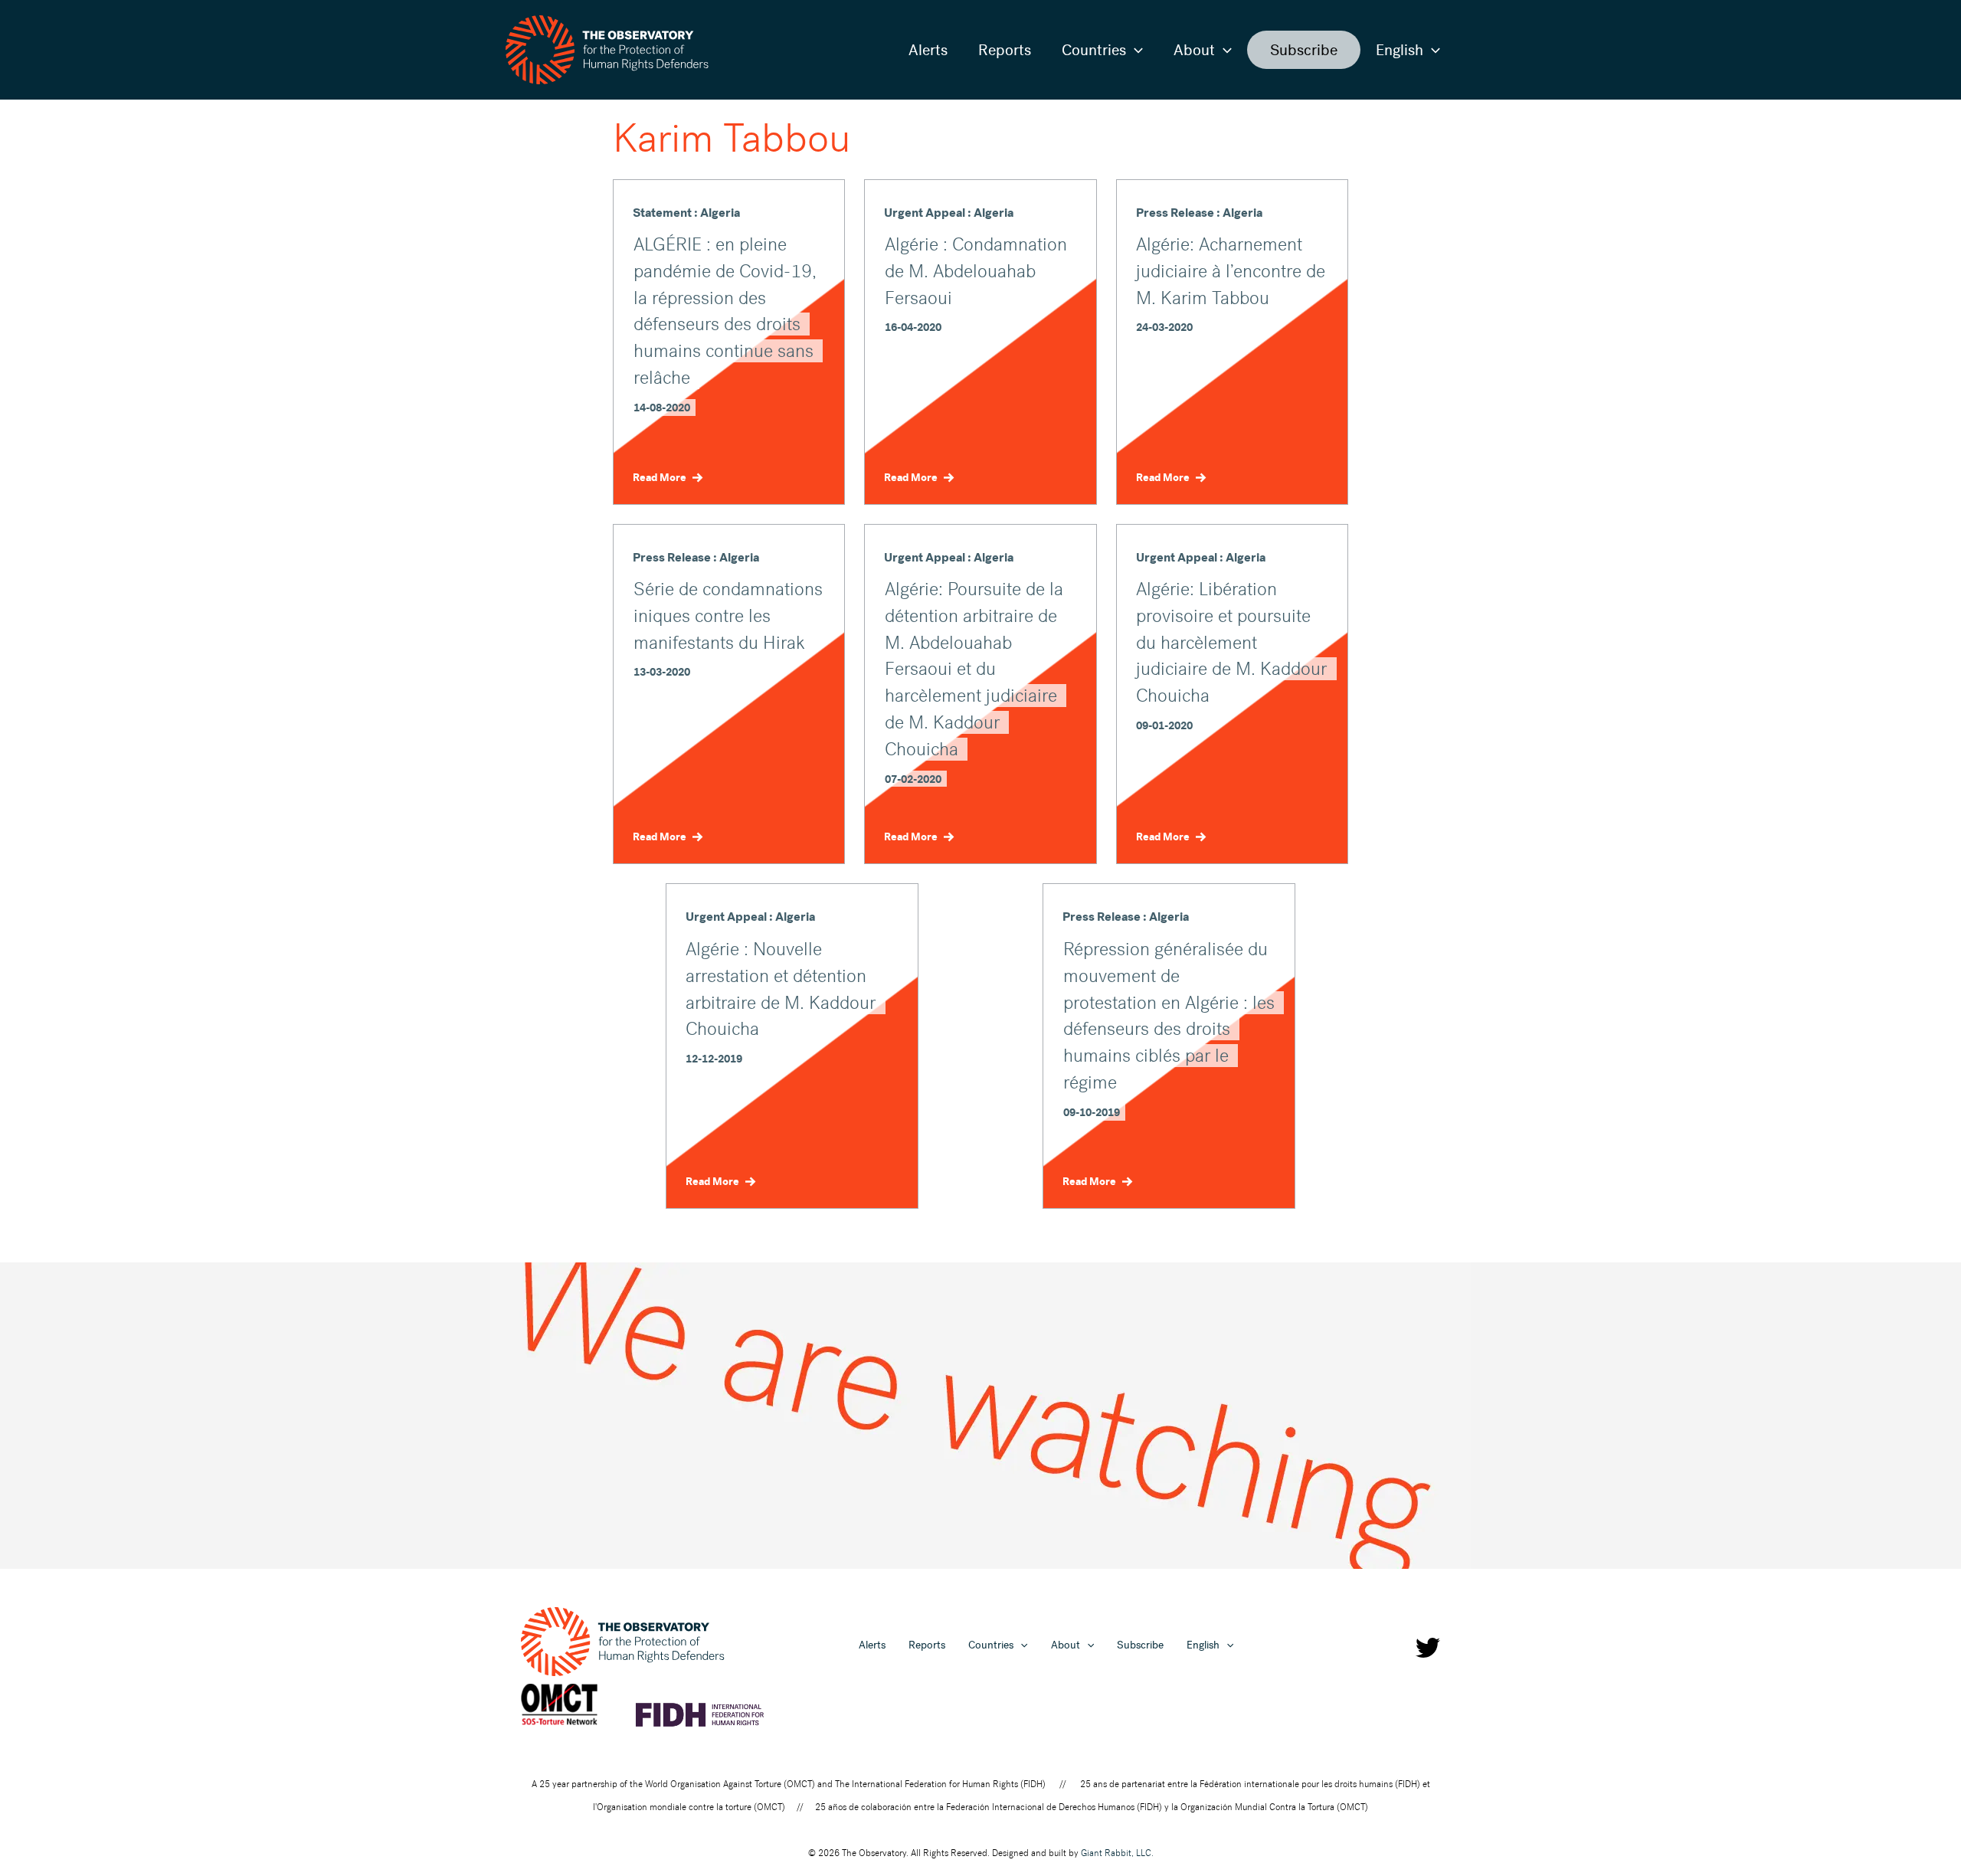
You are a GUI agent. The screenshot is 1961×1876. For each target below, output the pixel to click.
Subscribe (1304, 50)
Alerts (928, 50)
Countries (1094, 50)
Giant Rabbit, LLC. (1117, 1853)
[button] (1134, 50)
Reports (1005, 50)
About (1194, 50)
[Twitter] (1428, 1648)
